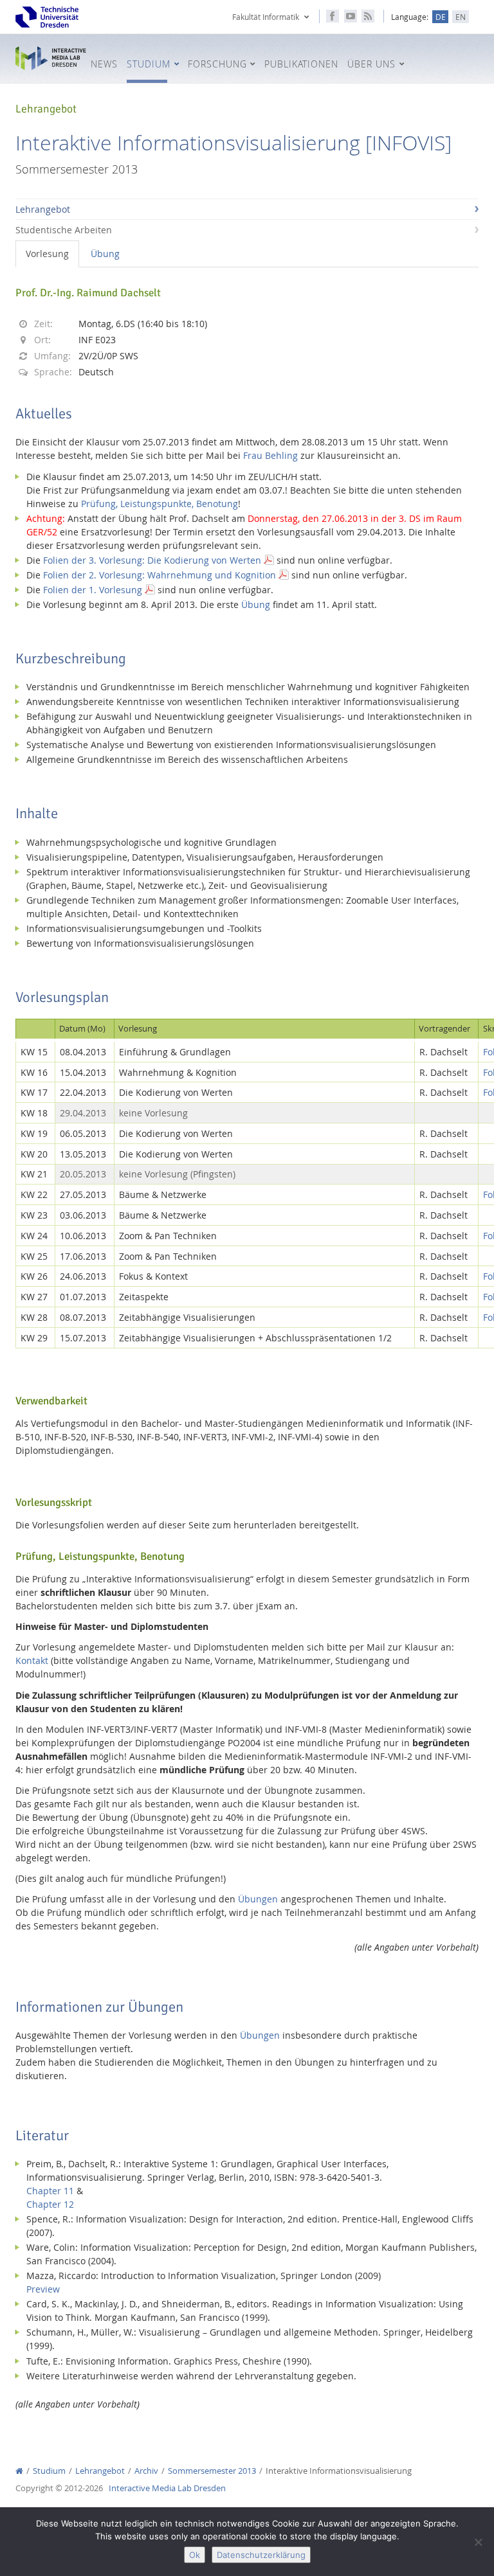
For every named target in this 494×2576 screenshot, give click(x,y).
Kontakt (32, 1660)
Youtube (351, 16)
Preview (43, 2289)
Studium (49, 2471)
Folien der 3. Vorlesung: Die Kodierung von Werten (152, 560)
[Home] (19, 2471)
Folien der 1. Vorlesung (93, 590)
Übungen (258, 1899)
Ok (195, 2555)
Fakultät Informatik (266, 17)
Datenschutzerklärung (261, 2555)
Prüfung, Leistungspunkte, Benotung (160, 504)
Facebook (333, 16)
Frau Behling (270, 455)
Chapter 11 (50, 2191)
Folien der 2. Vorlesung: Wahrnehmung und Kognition (160, 575)
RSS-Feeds (368, 16)
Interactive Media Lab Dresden (51, 58)
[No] (478, 2542)
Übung (105, 254)
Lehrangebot (43, 209)
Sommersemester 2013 (212, 2471)
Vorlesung (47, 254)
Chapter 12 (50, 2204)
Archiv (146, 2471)
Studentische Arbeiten (64, 230)
